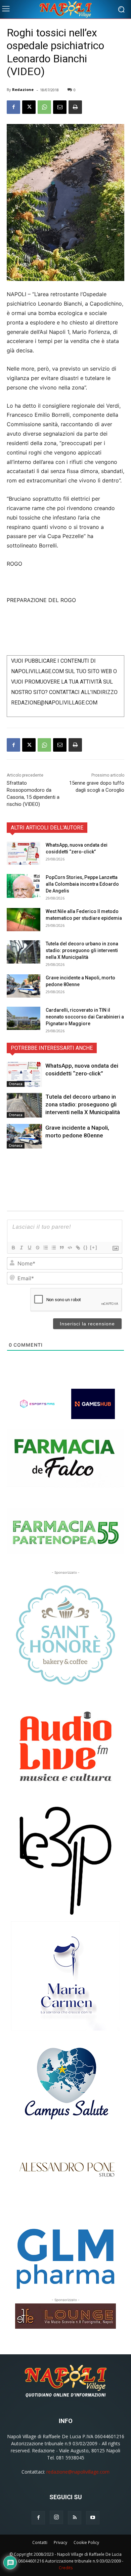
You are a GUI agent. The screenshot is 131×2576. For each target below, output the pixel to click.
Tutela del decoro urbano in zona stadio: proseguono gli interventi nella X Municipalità (82, 950)
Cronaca (16, 1084)
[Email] (60, 107)
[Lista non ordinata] (53, 1248)
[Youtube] (93, 2518)
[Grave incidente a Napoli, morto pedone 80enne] (24, 986)
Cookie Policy (86, 2542)
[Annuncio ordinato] (45, 1248)
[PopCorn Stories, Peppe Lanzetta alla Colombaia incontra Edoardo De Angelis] (24, 886)
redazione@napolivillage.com (78, 2472)
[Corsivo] (21, 1248)
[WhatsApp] (44, 107)
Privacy (60, 2542)
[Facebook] (13, 107)
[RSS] (75, 2518)
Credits (66, 2568)
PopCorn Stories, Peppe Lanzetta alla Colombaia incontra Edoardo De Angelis (82, 884)
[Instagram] (56, 2517)
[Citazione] (61, 1248)
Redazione (23, 89)
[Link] (78, 1248)
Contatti (40, 2542)
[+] (94, 1247)
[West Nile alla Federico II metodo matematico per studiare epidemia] (24, 920)
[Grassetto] (13, 1248)
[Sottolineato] (29, 1248)
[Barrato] (37, 1248)
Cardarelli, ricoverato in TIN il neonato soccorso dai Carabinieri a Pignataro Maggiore (85, 1017)
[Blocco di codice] (70, 1248)
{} (86, 1247)
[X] (29, 107)
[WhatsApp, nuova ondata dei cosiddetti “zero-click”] (24, 853)
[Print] (75, 107)
